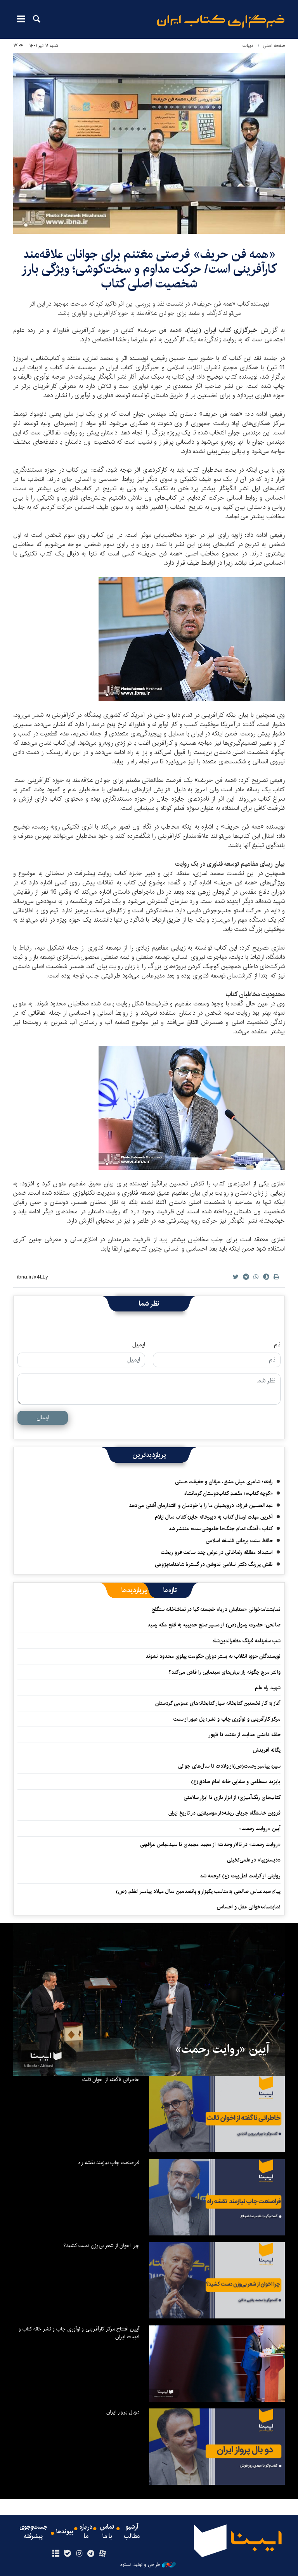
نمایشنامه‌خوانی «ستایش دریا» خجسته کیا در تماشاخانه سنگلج (216, 1609)
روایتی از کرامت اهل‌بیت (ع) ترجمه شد (240, 1876)
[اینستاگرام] (79, 2554)
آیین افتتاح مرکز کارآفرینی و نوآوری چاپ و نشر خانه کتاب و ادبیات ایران (79, 2333)
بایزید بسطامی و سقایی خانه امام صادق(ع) (236, 1782)
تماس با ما (107, 2532)
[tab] (170, 1590)
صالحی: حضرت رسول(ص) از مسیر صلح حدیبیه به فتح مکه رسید (214, 1625)
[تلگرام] (91, 2554)
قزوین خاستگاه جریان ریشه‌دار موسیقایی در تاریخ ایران (224, 1813)
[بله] (67, 2554)
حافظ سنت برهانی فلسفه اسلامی (239, 1541)
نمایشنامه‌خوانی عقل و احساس (249, 1907)
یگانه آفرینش (266, 1750)
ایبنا (221, 22)
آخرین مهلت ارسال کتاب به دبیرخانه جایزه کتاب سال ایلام (214, 1517)
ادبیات (249, 46)
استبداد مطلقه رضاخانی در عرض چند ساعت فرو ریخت (217, 1552)
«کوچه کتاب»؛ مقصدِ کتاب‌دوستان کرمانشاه (229, 1493)
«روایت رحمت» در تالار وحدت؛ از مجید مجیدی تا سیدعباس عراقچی (210, 1844)
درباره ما (86, 2532)
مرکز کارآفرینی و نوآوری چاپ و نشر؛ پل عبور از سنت (227, 1719)
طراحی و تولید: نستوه (140, 2565)
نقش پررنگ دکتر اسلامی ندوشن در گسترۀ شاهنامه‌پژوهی (214, 1564)
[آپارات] (103, 2554)
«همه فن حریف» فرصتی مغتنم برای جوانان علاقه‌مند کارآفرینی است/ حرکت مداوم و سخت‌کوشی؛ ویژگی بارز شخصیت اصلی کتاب (149, 269)
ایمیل (139, 1345)
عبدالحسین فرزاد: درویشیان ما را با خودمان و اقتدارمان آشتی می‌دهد (201, 1505)
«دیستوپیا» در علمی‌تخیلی (254, 1860)
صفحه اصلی (274, 46)
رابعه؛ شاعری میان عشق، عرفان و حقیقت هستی (224, 1482)
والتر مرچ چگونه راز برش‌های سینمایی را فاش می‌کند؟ (224, 1672)
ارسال (43, 1418)
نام (277, 1345)
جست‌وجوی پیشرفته (33, 2532)
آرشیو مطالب (132, 2532)
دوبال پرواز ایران (123, 2412)
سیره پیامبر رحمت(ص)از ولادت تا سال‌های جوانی (229, 1766)
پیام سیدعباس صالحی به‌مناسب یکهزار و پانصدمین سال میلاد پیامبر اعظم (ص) (198, 1891)
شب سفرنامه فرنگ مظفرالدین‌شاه (247, 1641)
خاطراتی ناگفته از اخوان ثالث (111, 2079)
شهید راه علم (268, 1688)
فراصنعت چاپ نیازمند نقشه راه (109, 2163)
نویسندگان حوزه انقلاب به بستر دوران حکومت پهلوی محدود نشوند (213, 1656)
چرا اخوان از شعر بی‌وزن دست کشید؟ (101, 2246)
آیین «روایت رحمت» (260, 1829)
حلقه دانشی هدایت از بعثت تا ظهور (244, 1735)
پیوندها (65, 2532)
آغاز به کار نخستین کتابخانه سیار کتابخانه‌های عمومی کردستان (218, 1703)
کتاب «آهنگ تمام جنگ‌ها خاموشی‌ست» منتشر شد (221, 1529)
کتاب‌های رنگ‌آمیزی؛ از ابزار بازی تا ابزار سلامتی (232, 1797)
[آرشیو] (56, 2554)
